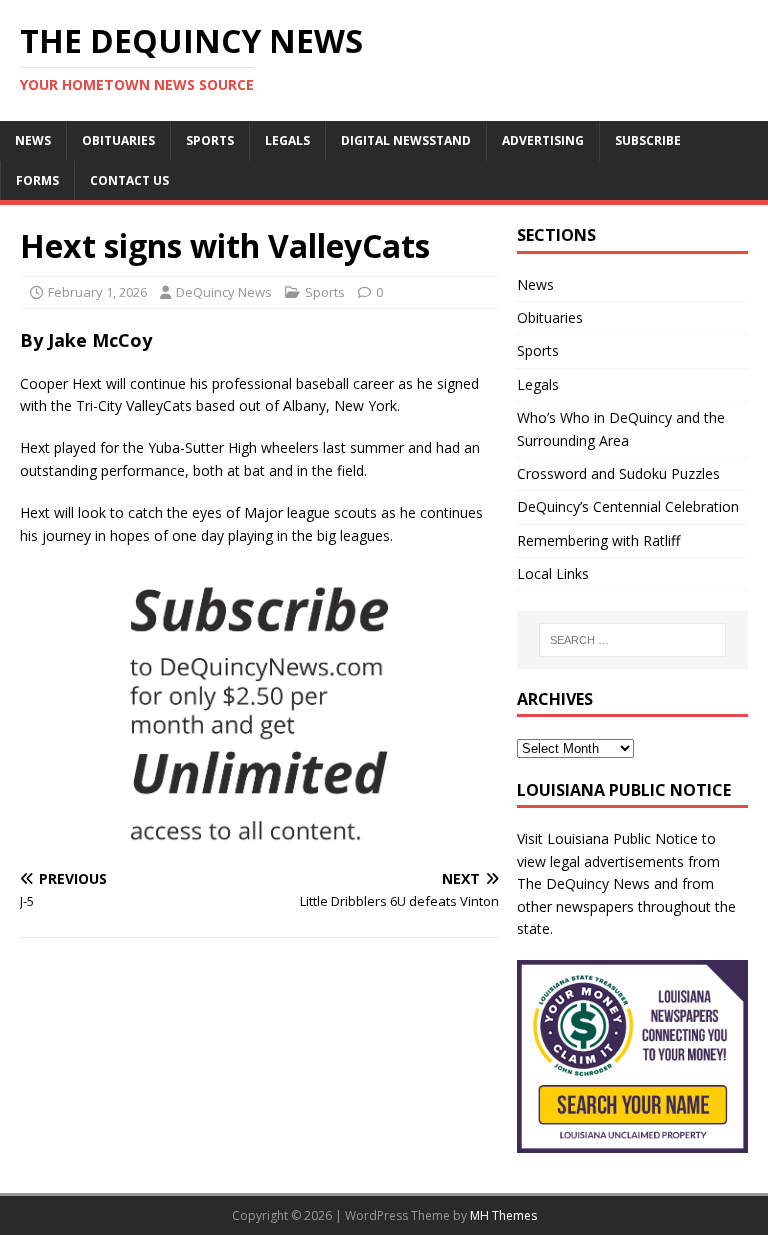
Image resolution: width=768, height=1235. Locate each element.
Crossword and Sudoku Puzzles (618, 473)
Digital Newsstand (406, 140)
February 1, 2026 (97, 292)
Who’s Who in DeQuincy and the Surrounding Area (621, 428)
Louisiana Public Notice (622, 838)
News (33, 140)
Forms (37, 180)
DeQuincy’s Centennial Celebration (628, 506)
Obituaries (118, 140)
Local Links (553, 573)
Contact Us (129, 180)
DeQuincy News (224, 292)
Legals (287, 140)
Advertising (543, 140)
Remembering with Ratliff (598, 540)
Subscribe (648, 140)
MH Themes (503, 1215)
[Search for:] (632, 640)
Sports (210, 140)
